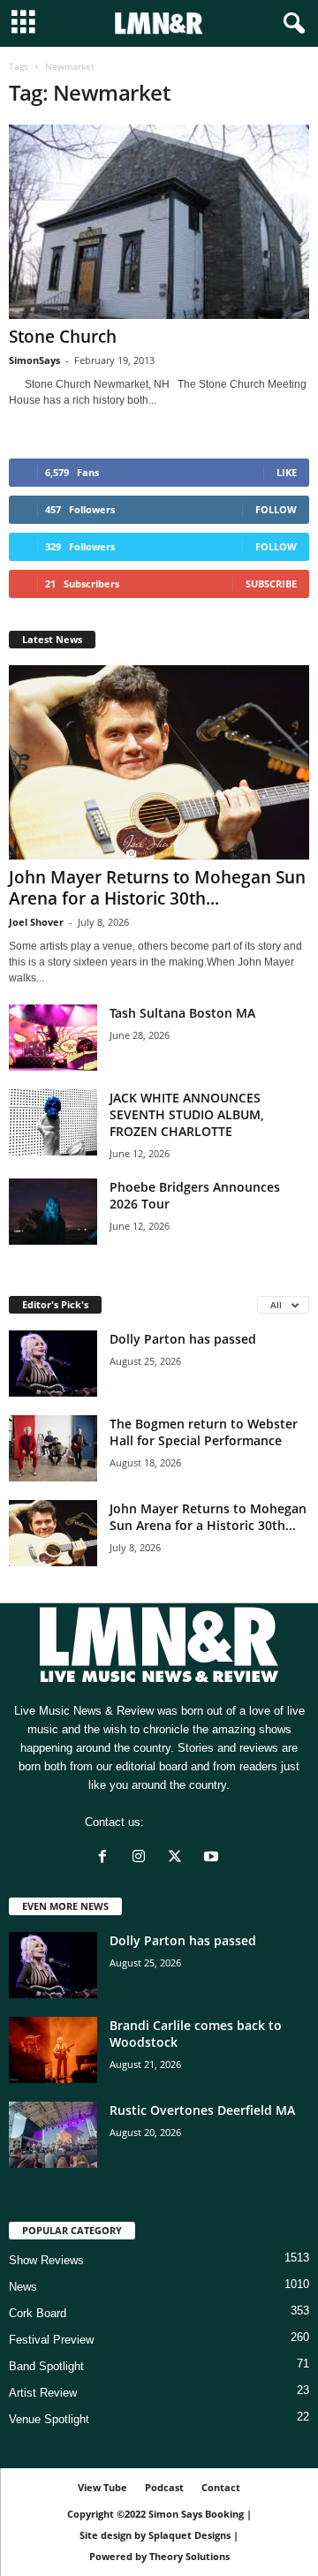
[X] (179, 1858)
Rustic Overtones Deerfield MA (202, 2110)
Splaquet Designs (189, 2535)
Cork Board (38, 2313)
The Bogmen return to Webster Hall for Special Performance (204, 1432)
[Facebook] (106, 1858)
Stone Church (63, 337)
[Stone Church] (159, 222)
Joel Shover (36, 922)
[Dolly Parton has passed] (53, 1364)
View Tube (102, 2487)
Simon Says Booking (196, 2514)
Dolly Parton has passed (183, 1339)
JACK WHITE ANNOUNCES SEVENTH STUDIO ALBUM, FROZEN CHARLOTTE (187, 1114)
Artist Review (43, 2393)
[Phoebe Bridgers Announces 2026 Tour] (53, 1212)
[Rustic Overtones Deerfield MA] (53, 2135)
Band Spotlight (46, 2366)
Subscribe (271, 583)
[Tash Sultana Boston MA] (53, 1038)
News (23, 2287)
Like (287, 472)
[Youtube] (213, 1858)
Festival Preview (51, 2340)
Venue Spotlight (49, 2419)
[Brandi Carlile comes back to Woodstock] (53, 2050)
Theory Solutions (189, 2556)
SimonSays (34, 360)
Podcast (164, 2487)
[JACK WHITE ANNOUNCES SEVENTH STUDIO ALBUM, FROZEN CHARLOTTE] (53, 1122)
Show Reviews (46, 2260)
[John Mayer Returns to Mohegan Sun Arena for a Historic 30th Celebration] (159, 762)
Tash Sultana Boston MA (182, 1013)
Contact (221, 2487)
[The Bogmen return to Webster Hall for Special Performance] (53, 1448)
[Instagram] (143, 1858)
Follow (276, 509)
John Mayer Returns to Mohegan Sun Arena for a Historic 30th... (157, 888)
